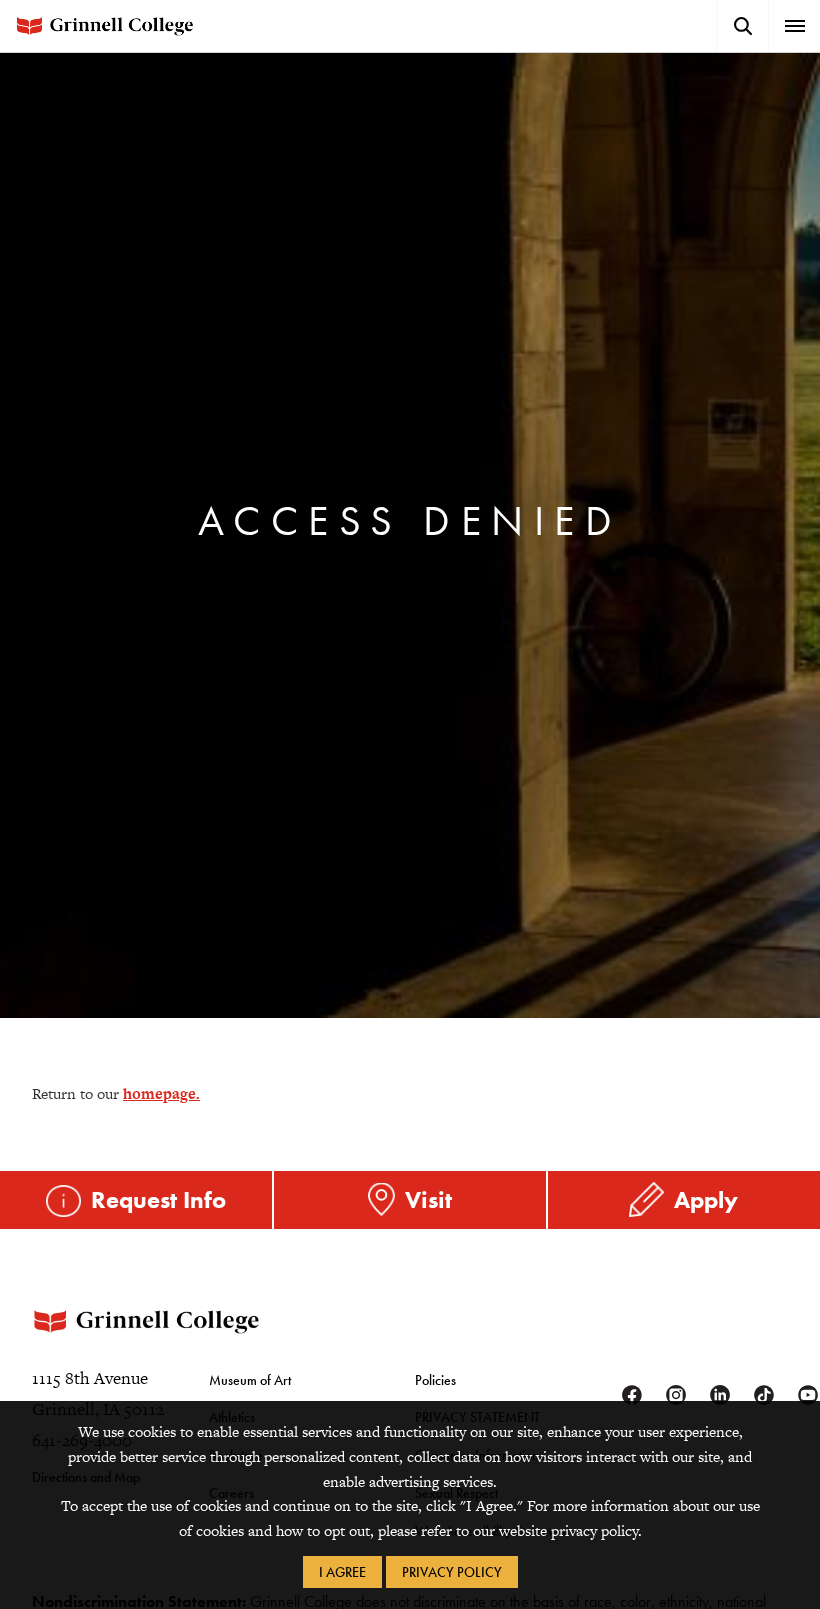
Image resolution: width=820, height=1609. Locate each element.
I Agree (342, 1572)
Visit (428, 1199)
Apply (706, 1199)
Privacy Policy (452, 1572)
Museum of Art (250, 1380)
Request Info (158, 1199)
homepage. (161, 1093)
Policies (435, 1380)
